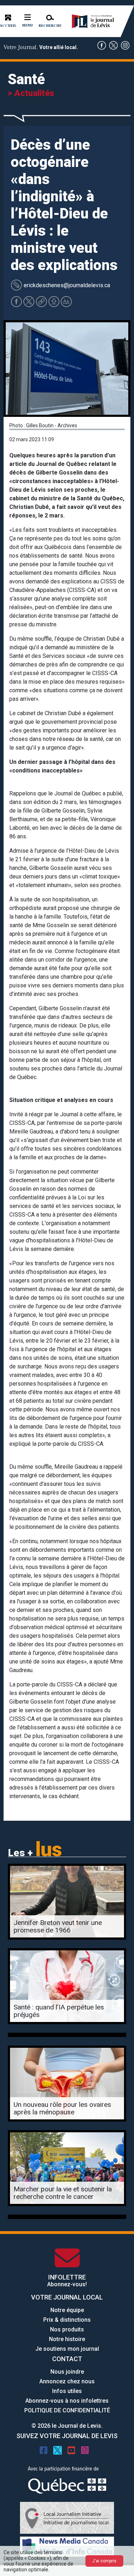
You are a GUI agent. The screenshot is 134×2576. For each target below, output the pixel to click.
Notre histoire (67, 2339)
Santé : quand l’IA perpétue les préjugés (59, 2011)
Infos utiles (67, 2391)
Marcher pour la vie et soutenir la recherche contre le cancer (63, 2193)
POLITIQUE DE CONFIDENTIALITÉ (67, 2410)
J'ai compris (104, 2561)
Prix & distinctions (67, 2320)
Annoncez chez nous (67, 2381)
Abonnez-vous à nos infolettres (67, 2401)
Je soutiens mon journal (67, 2349)
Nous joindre (67, 2372)
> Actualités (31, 93)
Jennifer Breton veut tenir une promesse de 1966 (58, 1926)
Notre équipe (67, 2310)
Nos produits (67, 2329)
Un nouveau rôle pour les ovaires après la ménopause (62, 2108)
